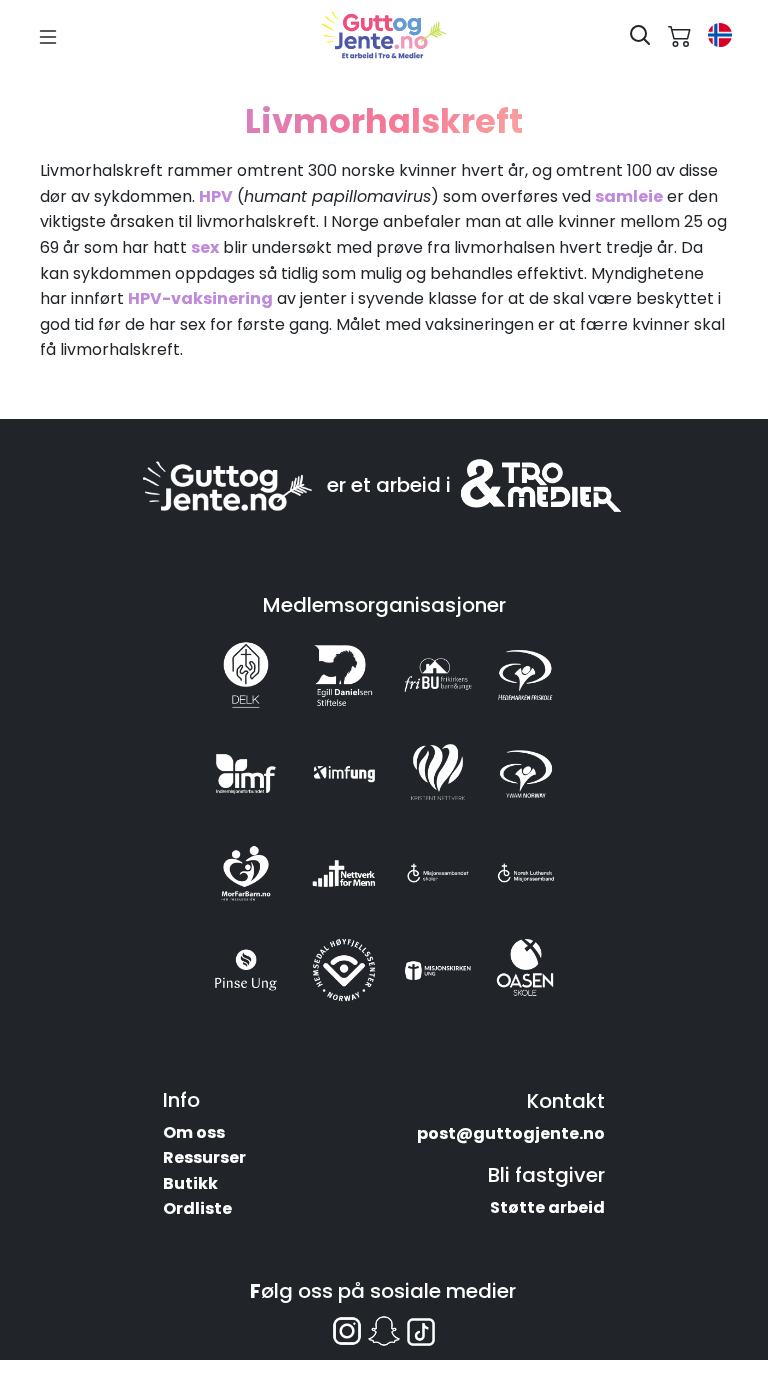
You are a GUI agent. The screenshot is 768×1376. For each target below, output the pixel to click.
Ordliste (197, 1208)
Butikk (190, 1183)
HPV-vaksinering (200, 298)
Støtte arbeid (547, 1207)
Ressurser (204, 1157)
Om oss (194, 1132)
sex (205, 247)
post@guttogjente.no (511, 1133)
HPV (216, 196)
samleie (629, 196)
